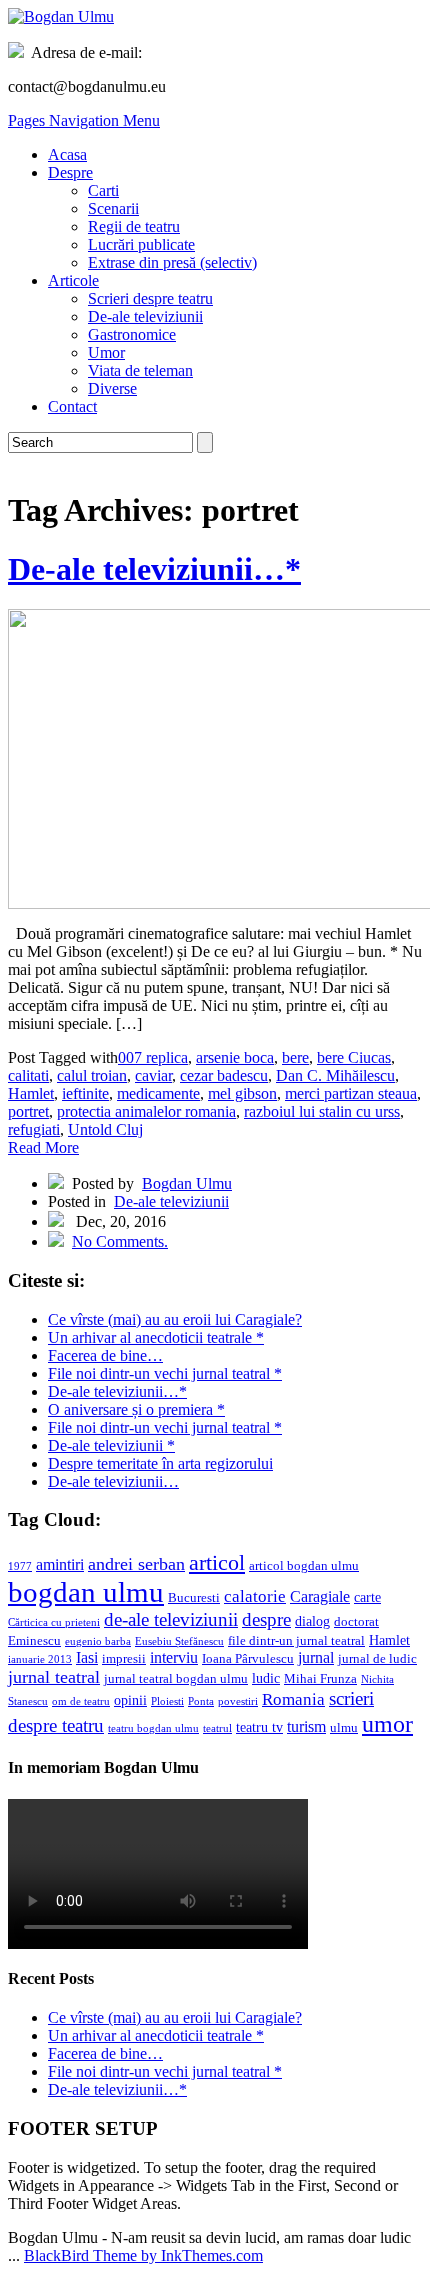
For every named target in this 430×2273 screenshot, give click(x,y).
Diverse (112, 388)
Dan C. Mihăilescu (335, 1075)
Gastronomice (132, 334)
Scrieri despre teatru (150, 298)
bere (295, 1057)
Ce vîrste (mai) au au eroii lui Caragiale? (175, 1319)
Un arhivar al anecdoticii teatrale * (156, 1337)
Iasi (87, 1657)
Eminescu (34, 1641)
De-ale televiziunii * (111, 1445)
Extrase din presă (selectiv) (172, 262)
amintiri (60, 1564)
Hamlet (31, 1093)
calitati (28, 1075)
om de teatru (81, 1701)
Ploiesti (167, 1701)
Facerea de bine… (105, 1355)
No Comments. (120, 1241)
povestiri (238, 1701)
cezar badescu (224, 1075)
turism (306, 1726)
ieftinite (85, 1093)
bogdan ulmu (86, 1592)
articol (217, 1562)
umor (387, 1723)
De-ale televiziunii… (113, 1481)
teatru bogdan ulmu (153, 1728)
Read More (43, 1147)
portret (28, 1111)
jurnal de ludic (377, 1659)
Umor (106, 352)
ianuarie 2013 (40, 1659)
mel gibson (242, 1093)
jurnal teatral (54, 1677)
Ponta (201, 1701)
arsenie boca (235, 1057)
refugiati (34, 1129)
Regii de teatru (134, 226)
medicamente (158, 1093)
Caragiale (320, 1596)
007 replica (153, 1057)
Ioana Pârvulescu (248, 1659)
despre (266, 1619)
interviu (174, 1657)
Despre (70, 172)
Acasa (67, 154)
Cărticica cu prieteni (54, 1622)
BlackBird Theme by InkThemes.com (143, 2255)
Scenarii (113, 208)
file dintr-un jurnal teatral (296, 1641)
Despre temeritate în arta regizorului (160, 1463)
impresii (124, 1659)
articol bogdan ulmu (304, 1566)
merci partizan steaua (351, 1093)
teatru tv (259, 1727)
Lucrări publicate (141, 244)
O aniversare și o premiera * (136, 1409)
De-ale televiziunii (145, 316)
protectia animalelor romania (146, 1111)
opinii (130, 1700)
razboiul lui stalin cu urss (322, 1111)
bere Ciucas (354, 1057)
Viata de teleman (140, 370)
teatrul (217, 1728)
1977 (20, 1566)
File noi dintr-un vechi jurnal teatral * (165, 1373)
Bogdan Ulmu (187, 1183)
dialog (312, 1621)
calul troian (92, 1075)
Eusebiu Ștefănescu (179, 1641)
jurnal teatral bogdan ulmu (176, 1679)
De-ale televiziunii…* (154, 569)
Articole (73, 280)
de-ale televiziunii (171, 1619)
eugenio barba (98, 1641)
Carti (103, 190)
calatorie (255, 1596)
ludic (266, 1678)
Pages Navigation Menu (84, 120)
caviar (153, 1075)
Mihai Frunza (320, 1679)
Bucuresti (194, 1598)
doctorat (356, 1622)
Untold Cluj (105, 1129)
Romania (293, 1699)
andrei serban (136, 1564)
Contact (72, 406)
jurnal (316, 1657)
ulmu (344, 1728)
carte (367, 1597)
